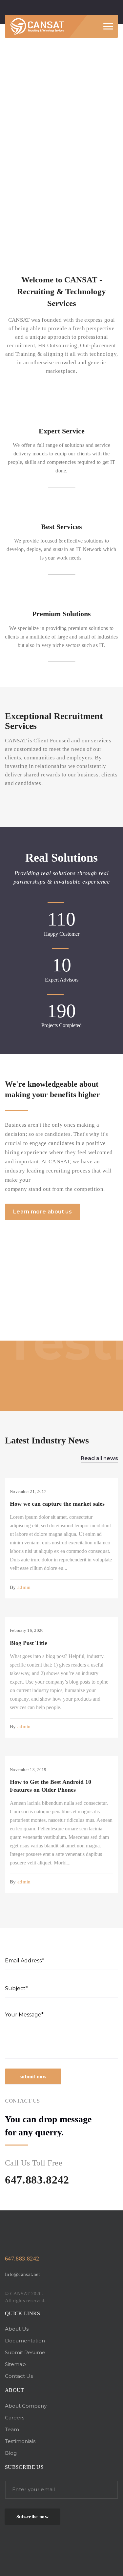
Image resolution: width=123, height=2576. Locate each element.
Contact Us (19, 2376)
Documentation (25, 2341)
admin (24, 1587)
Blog (11, 2453)
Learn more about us (42, 1212)
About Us (17, 2329)
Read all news (99, 1458)
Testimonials (20, 2441)
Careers (15, 2418)
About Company (26, 2406)
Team (12, 2429)
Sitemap (15, 2364)
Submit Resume (25, 2352)
